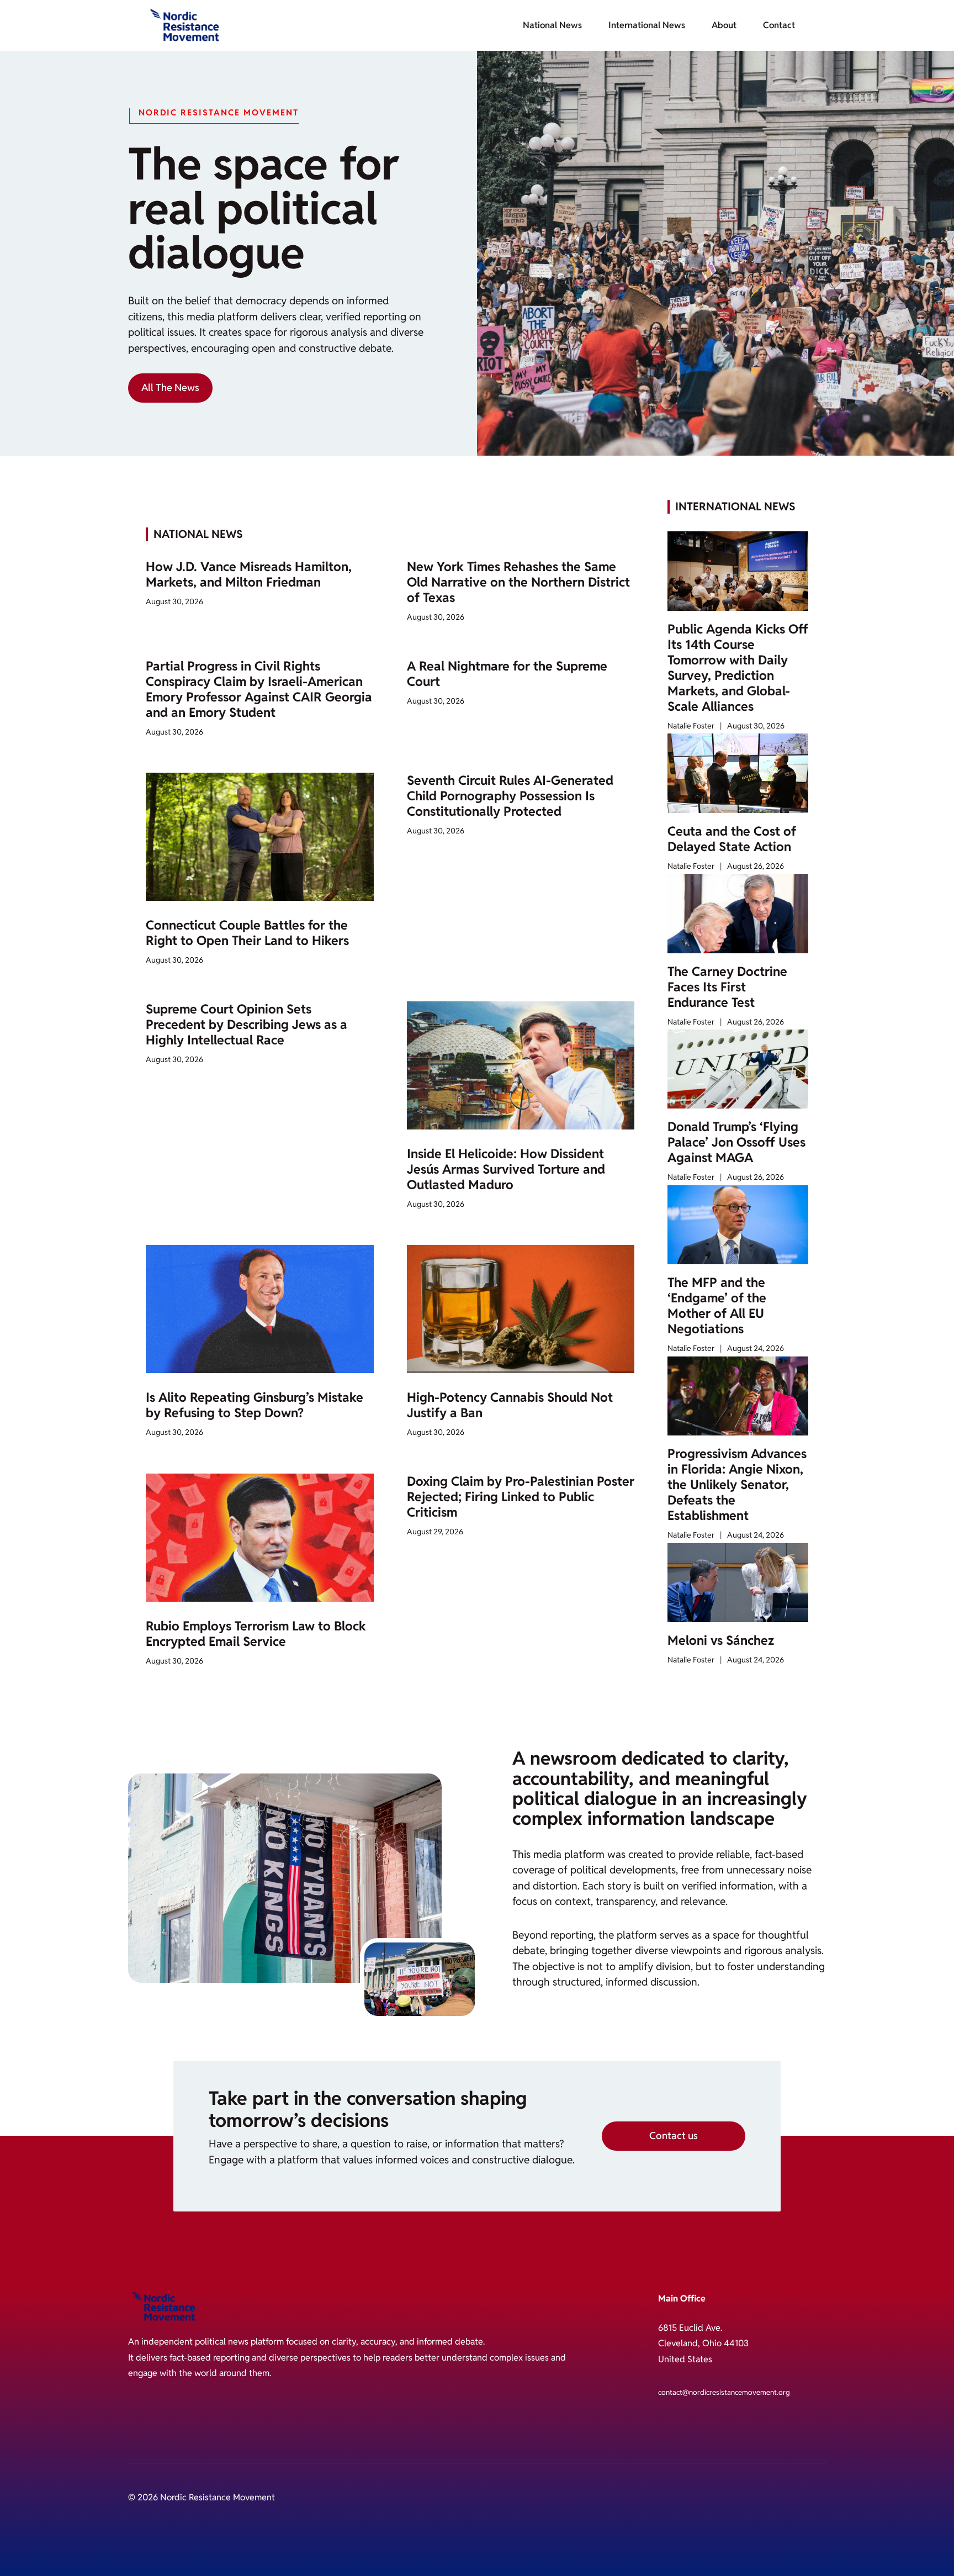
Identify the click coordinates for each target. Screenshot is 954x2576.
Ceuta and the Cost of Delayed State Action (732, 839)
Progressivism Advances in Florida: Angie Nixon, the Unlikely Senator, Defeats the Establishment (737, 1485)
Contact (779, 25)
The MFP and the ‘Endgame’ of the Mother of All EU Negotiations (717, 1306)
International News (647, 25)
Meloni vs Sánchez (721, 1640)
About (724, 25)
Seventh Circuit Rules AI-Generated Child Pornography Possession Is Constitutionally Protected (510, 796)
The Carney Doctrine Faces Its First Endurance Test (727, 987)
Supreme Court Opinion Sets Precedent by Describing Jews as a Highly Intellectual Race (247, 1025)
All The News (170, 387)
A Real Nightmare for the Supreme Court (507, 674)
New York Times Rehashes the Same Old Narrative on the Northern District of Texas (518, 582)
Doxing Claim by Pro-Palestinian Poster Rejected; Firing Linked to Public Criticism (521, 1497)
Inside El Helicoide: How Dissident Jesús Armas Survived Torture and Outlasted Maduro (506, 1169)
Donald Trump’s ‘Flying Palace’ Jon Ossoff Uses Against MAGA (736, 1142)
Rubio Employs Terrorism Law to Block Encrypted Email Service (256, 1634)
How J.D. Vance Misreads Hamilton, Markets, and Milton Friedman (249, 574)
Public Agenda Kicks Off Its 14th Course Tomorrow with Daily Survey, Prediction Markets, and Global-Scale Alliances (738, 668)
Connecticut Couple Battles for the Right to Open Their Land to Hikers (247, 933)
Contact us (674, 2136)
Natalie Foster (691, 726)
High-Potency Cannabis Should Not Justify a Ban (510, 1405)
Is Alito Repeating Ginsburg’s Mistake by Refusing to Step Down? (255, 1405)
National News (552, 25)
